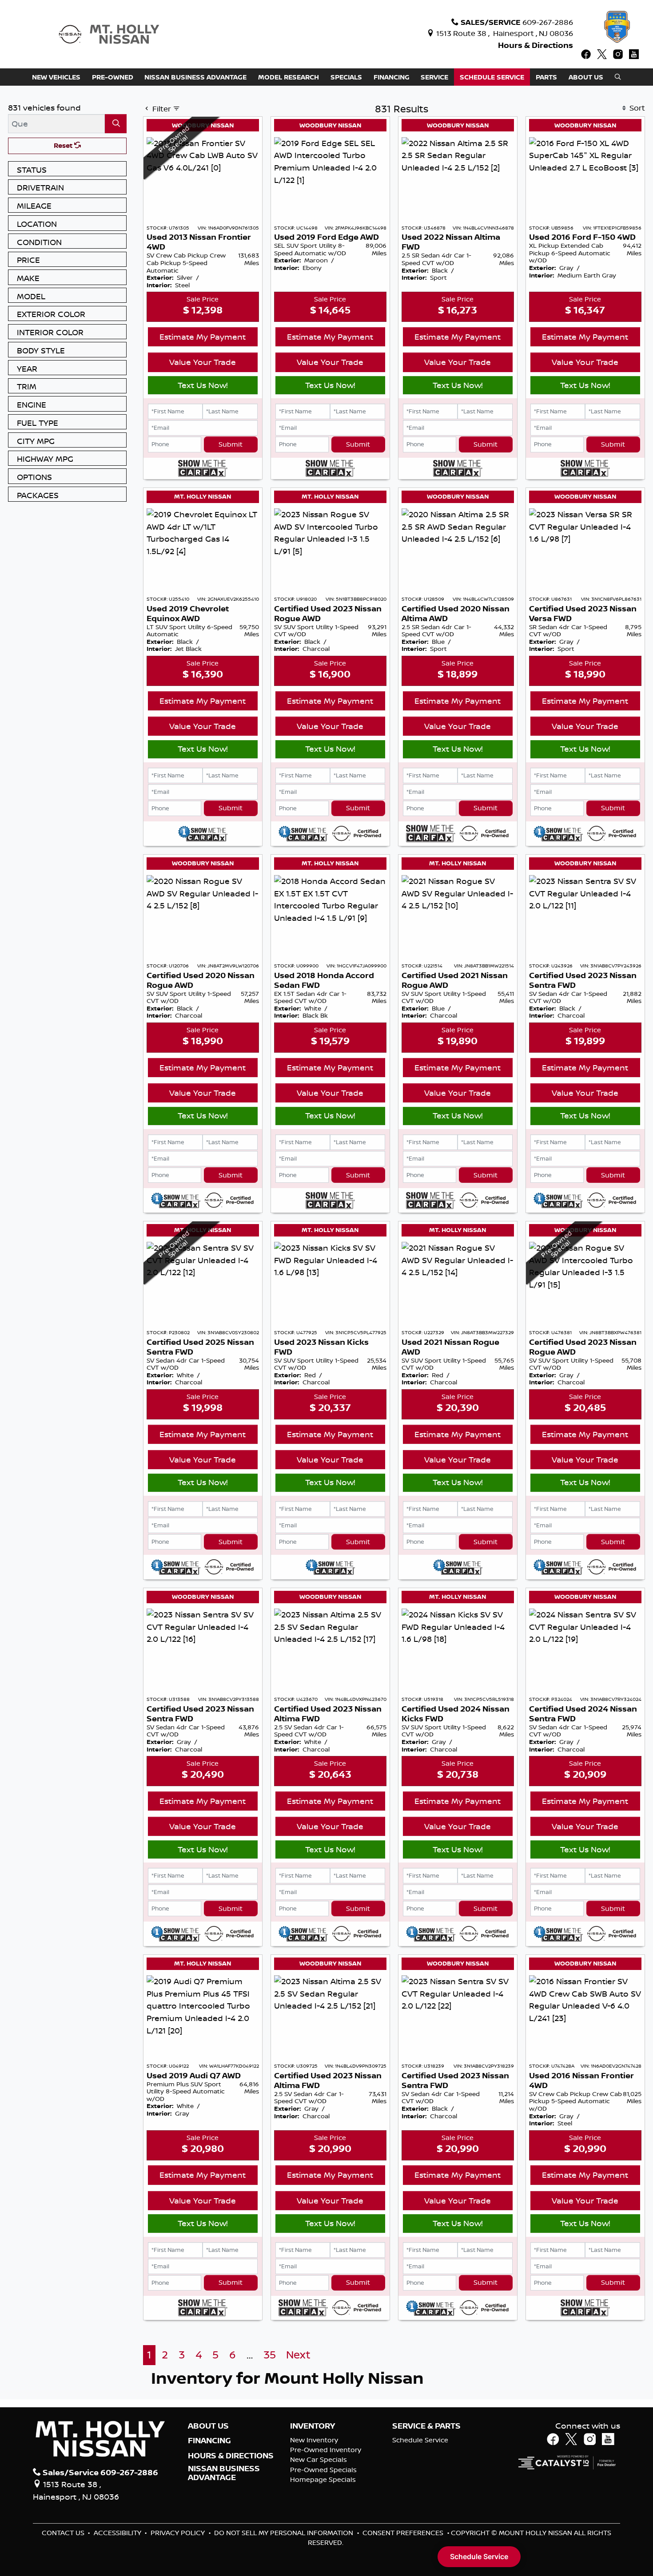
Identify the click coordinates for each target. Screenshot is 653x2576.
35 (270, 2355)
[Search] (116, 124)
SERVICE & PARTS (426, 2426)
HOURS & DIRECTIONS (231, 2456)
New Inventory (314, 2440)
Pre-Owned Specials (323, 2470)
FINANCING (209, 2441)
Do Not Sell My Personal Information (285, 2533)
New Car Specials (319, 2459)
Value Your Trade (203, 362)
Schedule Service (420, 2440)
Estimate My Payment (203, 337)
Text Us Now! (203, 385)
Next (298, 2355)
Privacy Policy (179, 2533)
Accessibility (118, 2533)
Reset (64, 145)
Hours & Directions (536, 45)
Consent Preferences (403, 2533)
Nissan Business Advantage (224, 2473)
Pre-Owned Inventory (326, 2450)
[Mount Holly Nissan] (109, 33)
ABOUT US (208, 2426)
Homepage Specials (323, 2479)
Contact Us (64, 2533)
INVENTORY (313, 2426)
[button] (56, 77)
